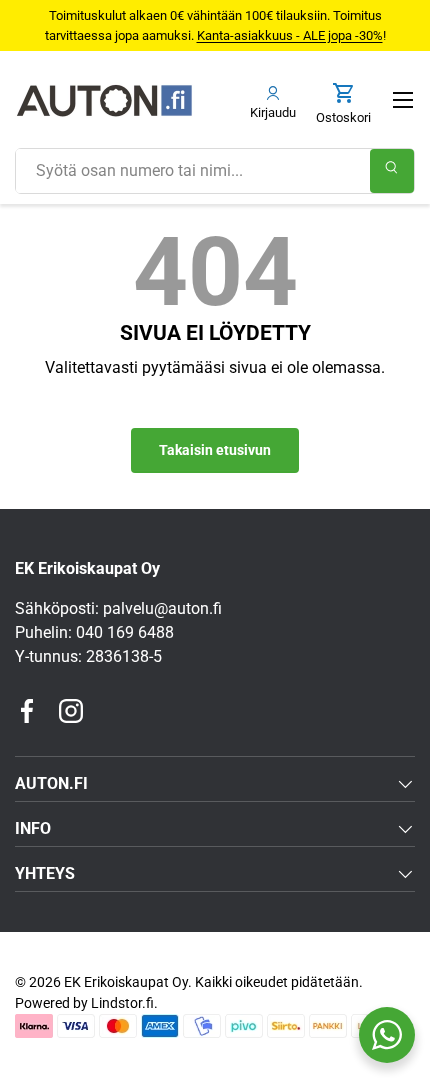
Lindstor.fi (122, 1003)
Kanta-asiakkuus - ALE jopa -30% (290, 35)
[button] (343, 104)
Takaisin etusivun (215, 450)
